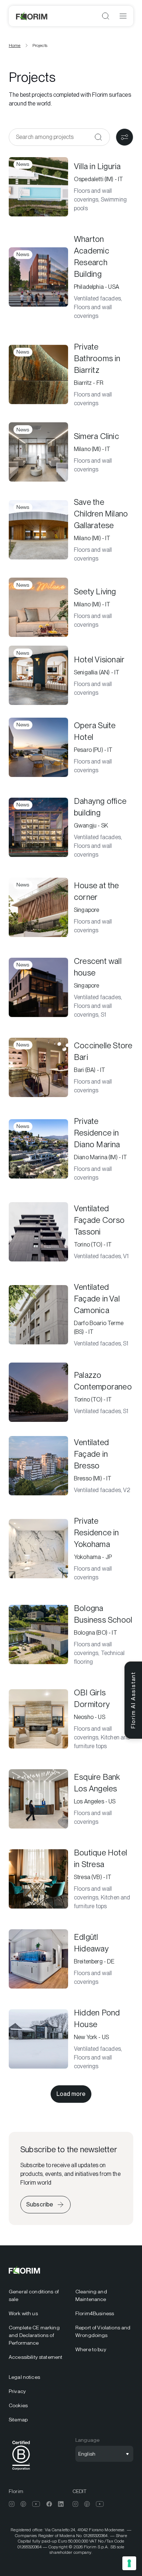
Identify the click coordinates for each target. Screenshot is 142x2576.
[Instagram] (12, 2504)
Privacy (17, 2391)
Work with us (23, 2313)
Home (15, 45)
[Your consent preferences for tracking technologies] (129, 2563)
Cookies (18, 2405)
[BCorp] (21, 2471)
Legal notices (24, 2377)
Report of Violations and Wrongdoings (103, 2331)
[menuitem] (38, 2296)
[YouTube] (36, 2504)
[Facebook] (49, 2504)
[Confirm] (98, 137)
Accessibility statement (35, 2357)
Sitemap (18, 2420)
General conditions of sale (34, 2295)
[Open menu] (123, 16)
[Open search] (106, 16)
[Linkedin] (61, 2504)
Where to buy (91, 2349)
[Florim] (32, 16)
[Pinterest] (23, 2504)
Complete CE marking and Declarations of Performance (34, 2335)
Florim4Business (95, 2313)
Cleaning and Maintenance (91, 2295)
